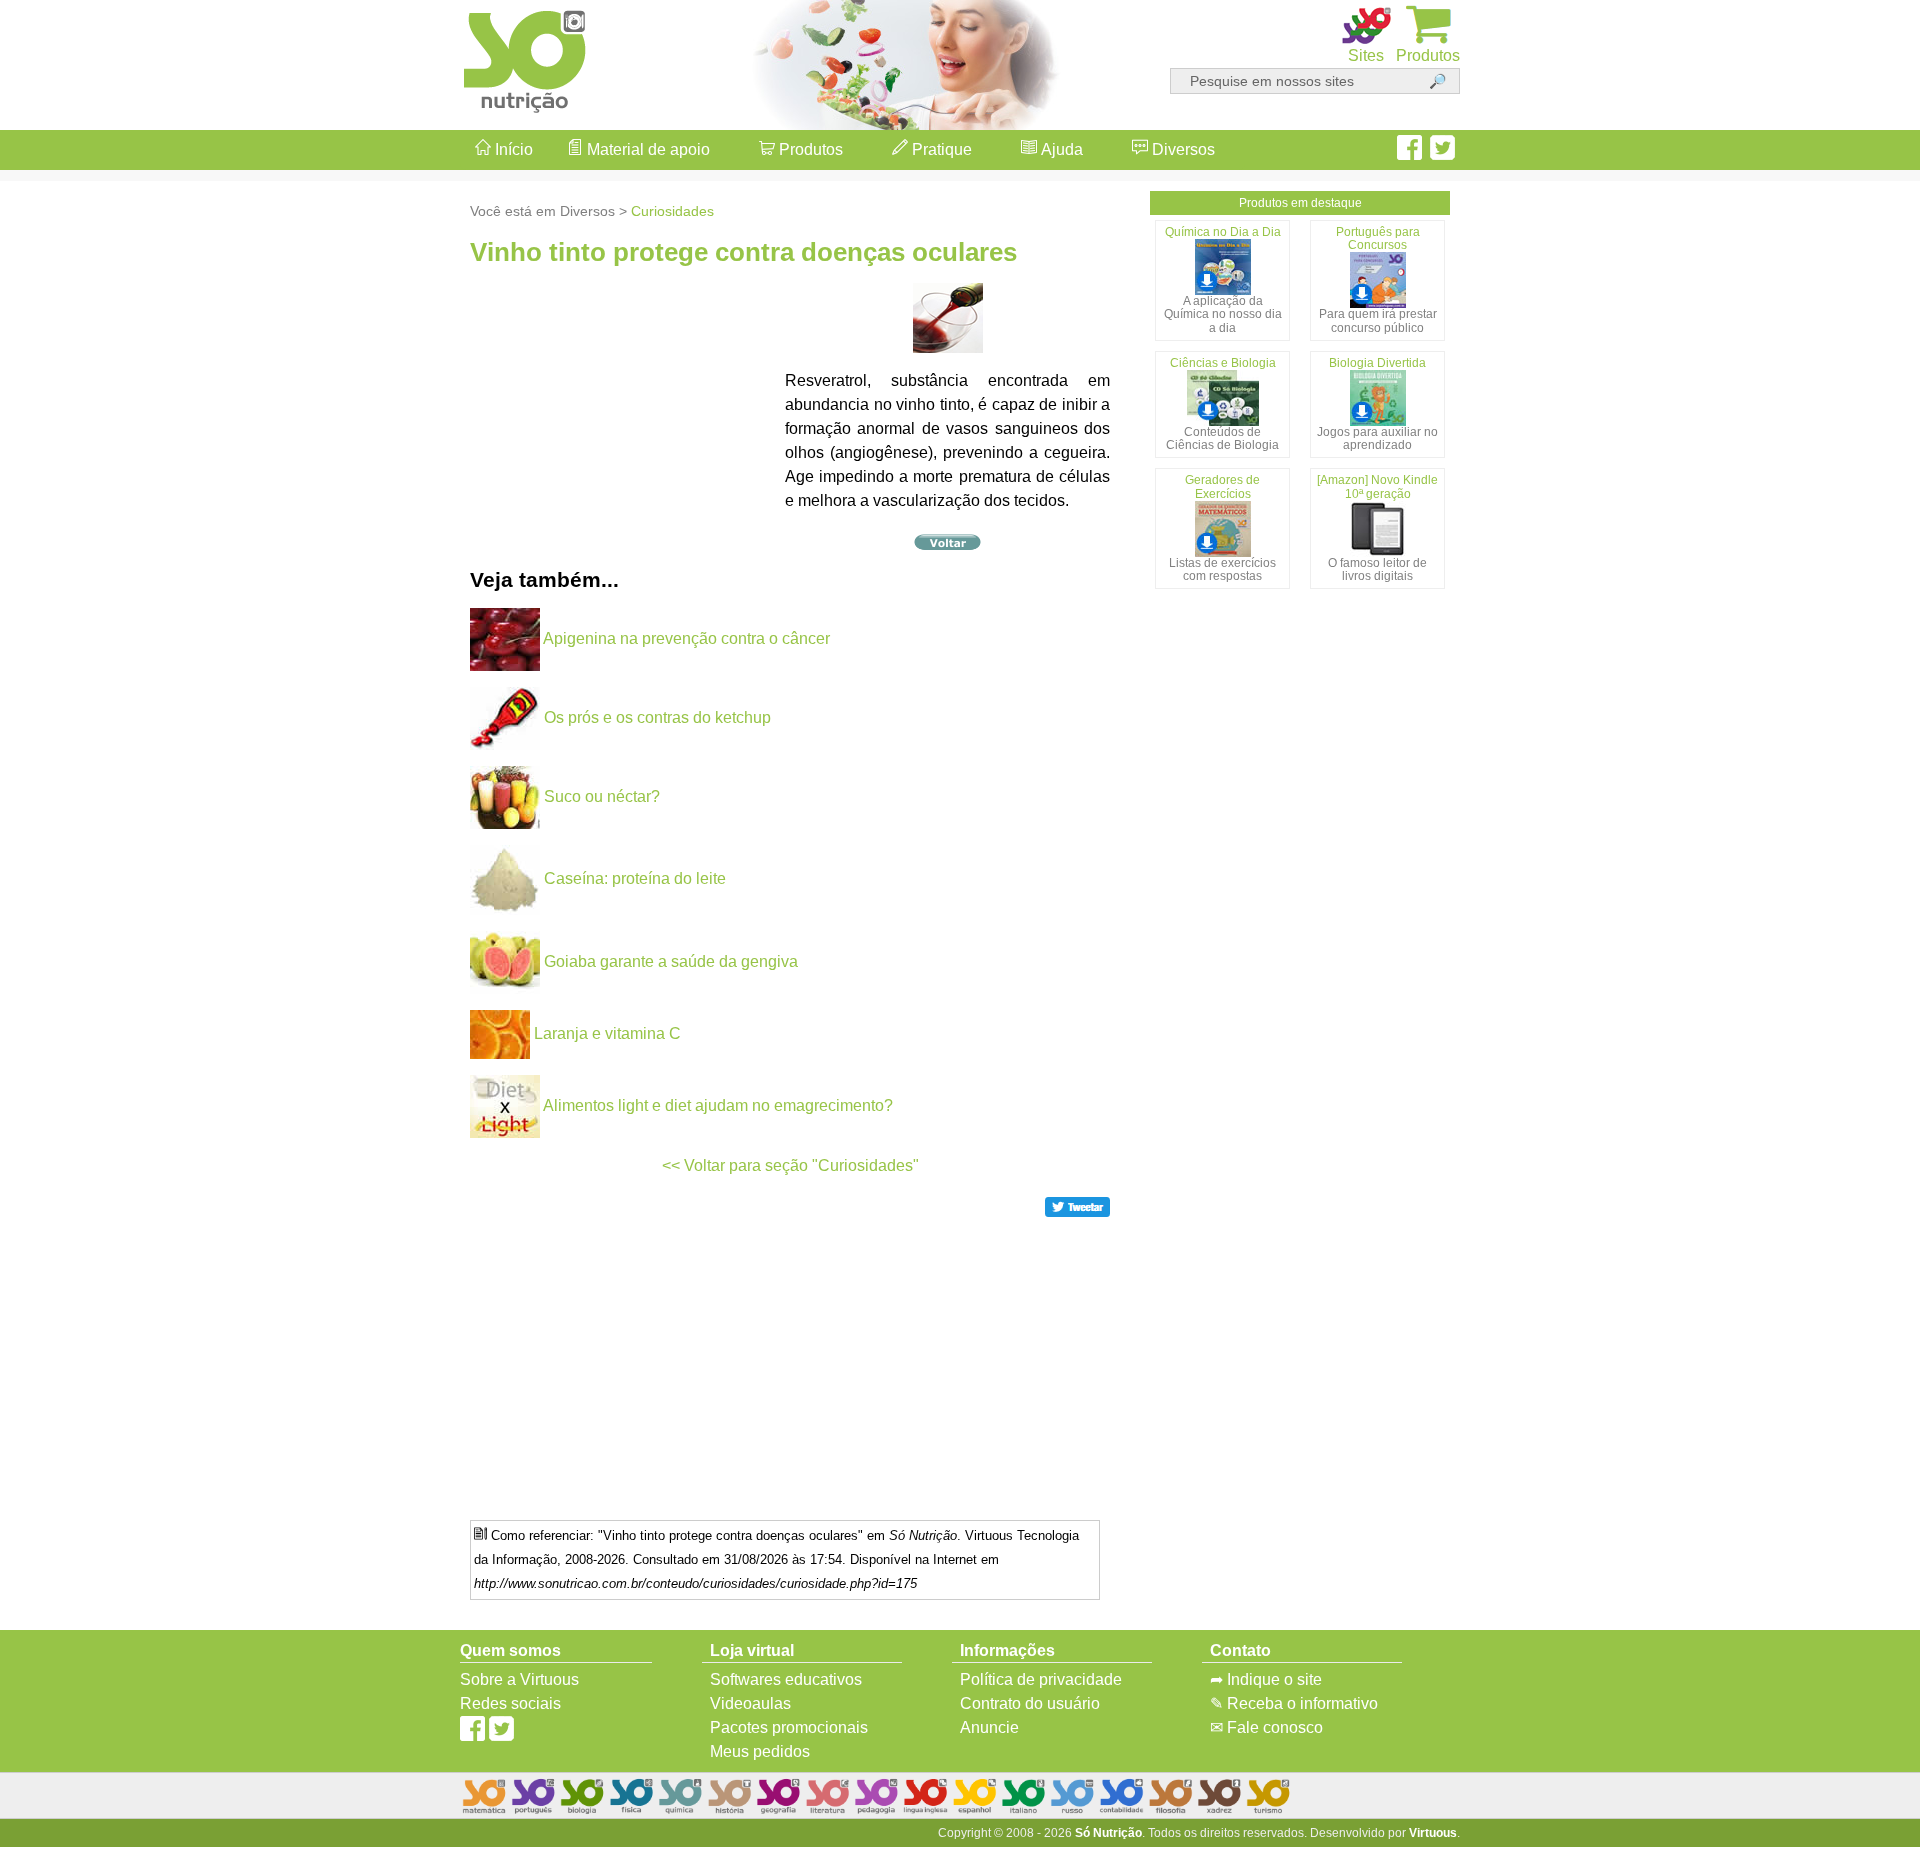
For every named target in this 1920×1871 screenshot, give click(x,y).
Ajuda (1060, 149)
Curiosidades (672, 211)
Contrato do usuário (1030, 1703)
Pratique (940, 149)
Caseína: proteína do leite (635, 878)
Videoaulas (750, 1703)
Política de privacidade (1041, 1679)
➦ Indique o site (1266, 1679)
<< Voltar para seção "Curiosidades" (790, 1165)
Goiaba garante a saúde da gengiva (671, 961)
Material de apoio (646, 149)
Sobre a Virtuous (519, 1679)
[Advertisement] (1840, 936)
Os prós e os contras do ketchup (657, 717)
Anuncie (989, 1727)
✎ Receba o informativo (1294, 1703)
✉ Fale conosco (1266, 1727)
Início (512, 149)
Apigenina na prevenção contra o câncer (686, 638)
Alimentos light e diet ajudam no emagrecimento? (718, 1105)
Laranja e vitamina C (607, 1033)
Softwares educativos (786, 1679)
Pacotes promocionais (789, 1727)
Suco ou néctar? (602, 796)
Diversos (1181, 149)
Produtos (809, 149)
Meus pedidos (760, 1751)
